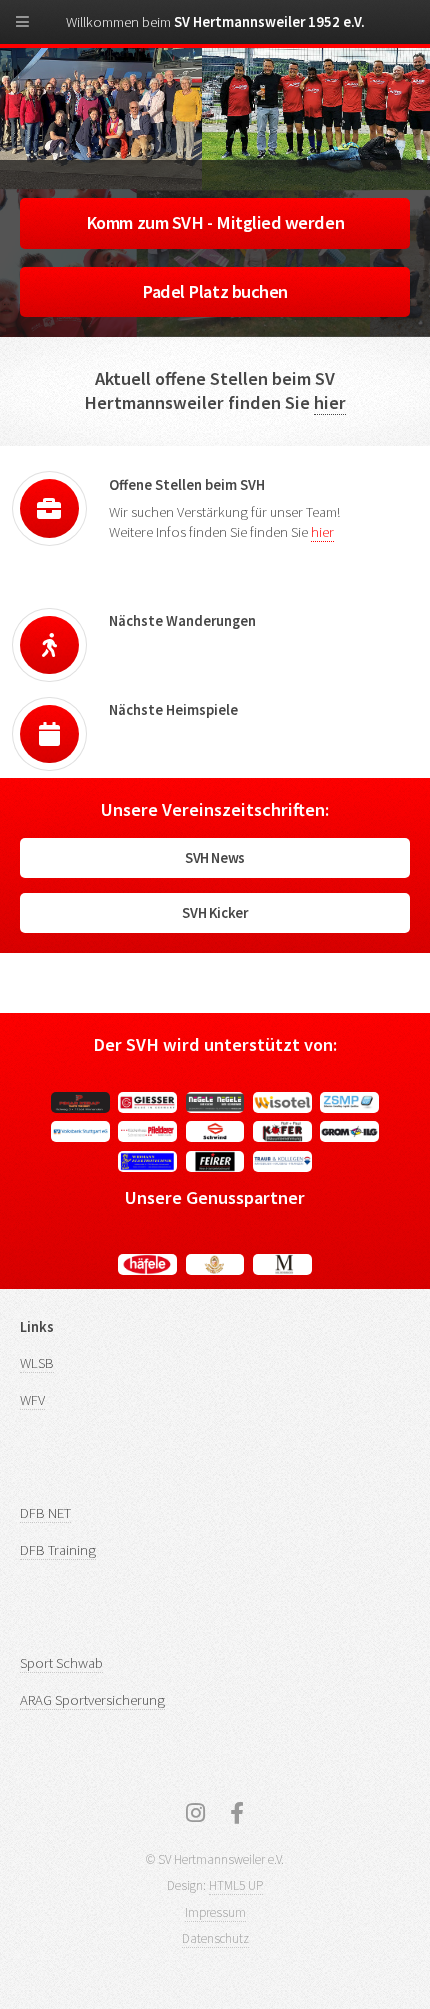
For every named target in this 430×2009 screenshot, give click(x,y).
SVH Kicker (214, 913)
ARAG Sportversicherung (92, 1700)
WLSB (37, 1363)
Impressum (215, 1912)
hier (330, 402)
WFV (32, 1400)
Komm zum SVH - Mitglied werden (215, 222)
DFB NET (45, 1513)
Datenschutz (215, 1938)
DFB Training (58, 1550)
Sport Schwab (61, 1663)
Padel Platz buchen (215, 291)
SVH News (215, 858)
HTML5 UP (236, 1885)
